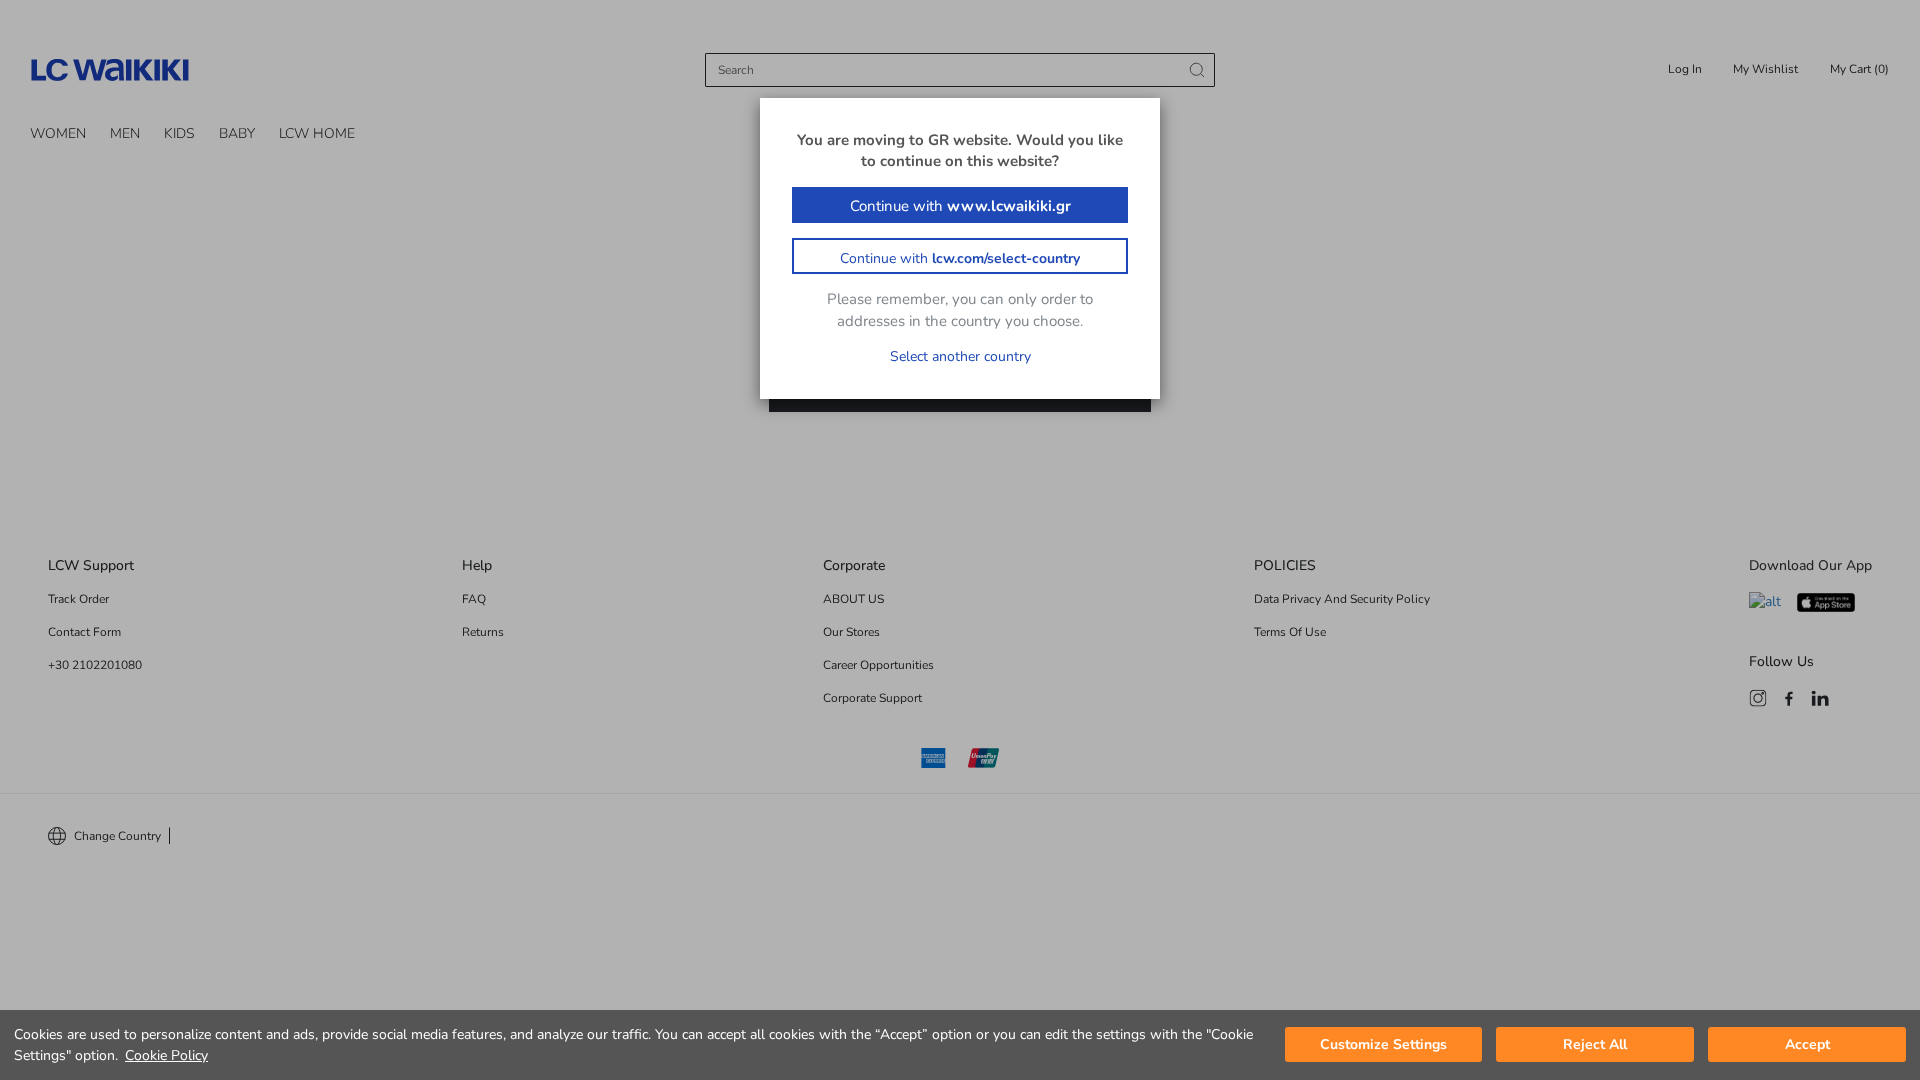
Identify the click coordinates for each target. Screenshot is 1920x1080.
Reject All (1595, 1045)
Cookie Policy (166, 1055)
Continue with (960, 206)
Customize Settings (1383, 1045)
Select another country (960, 356)
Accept (1807, 1045)
